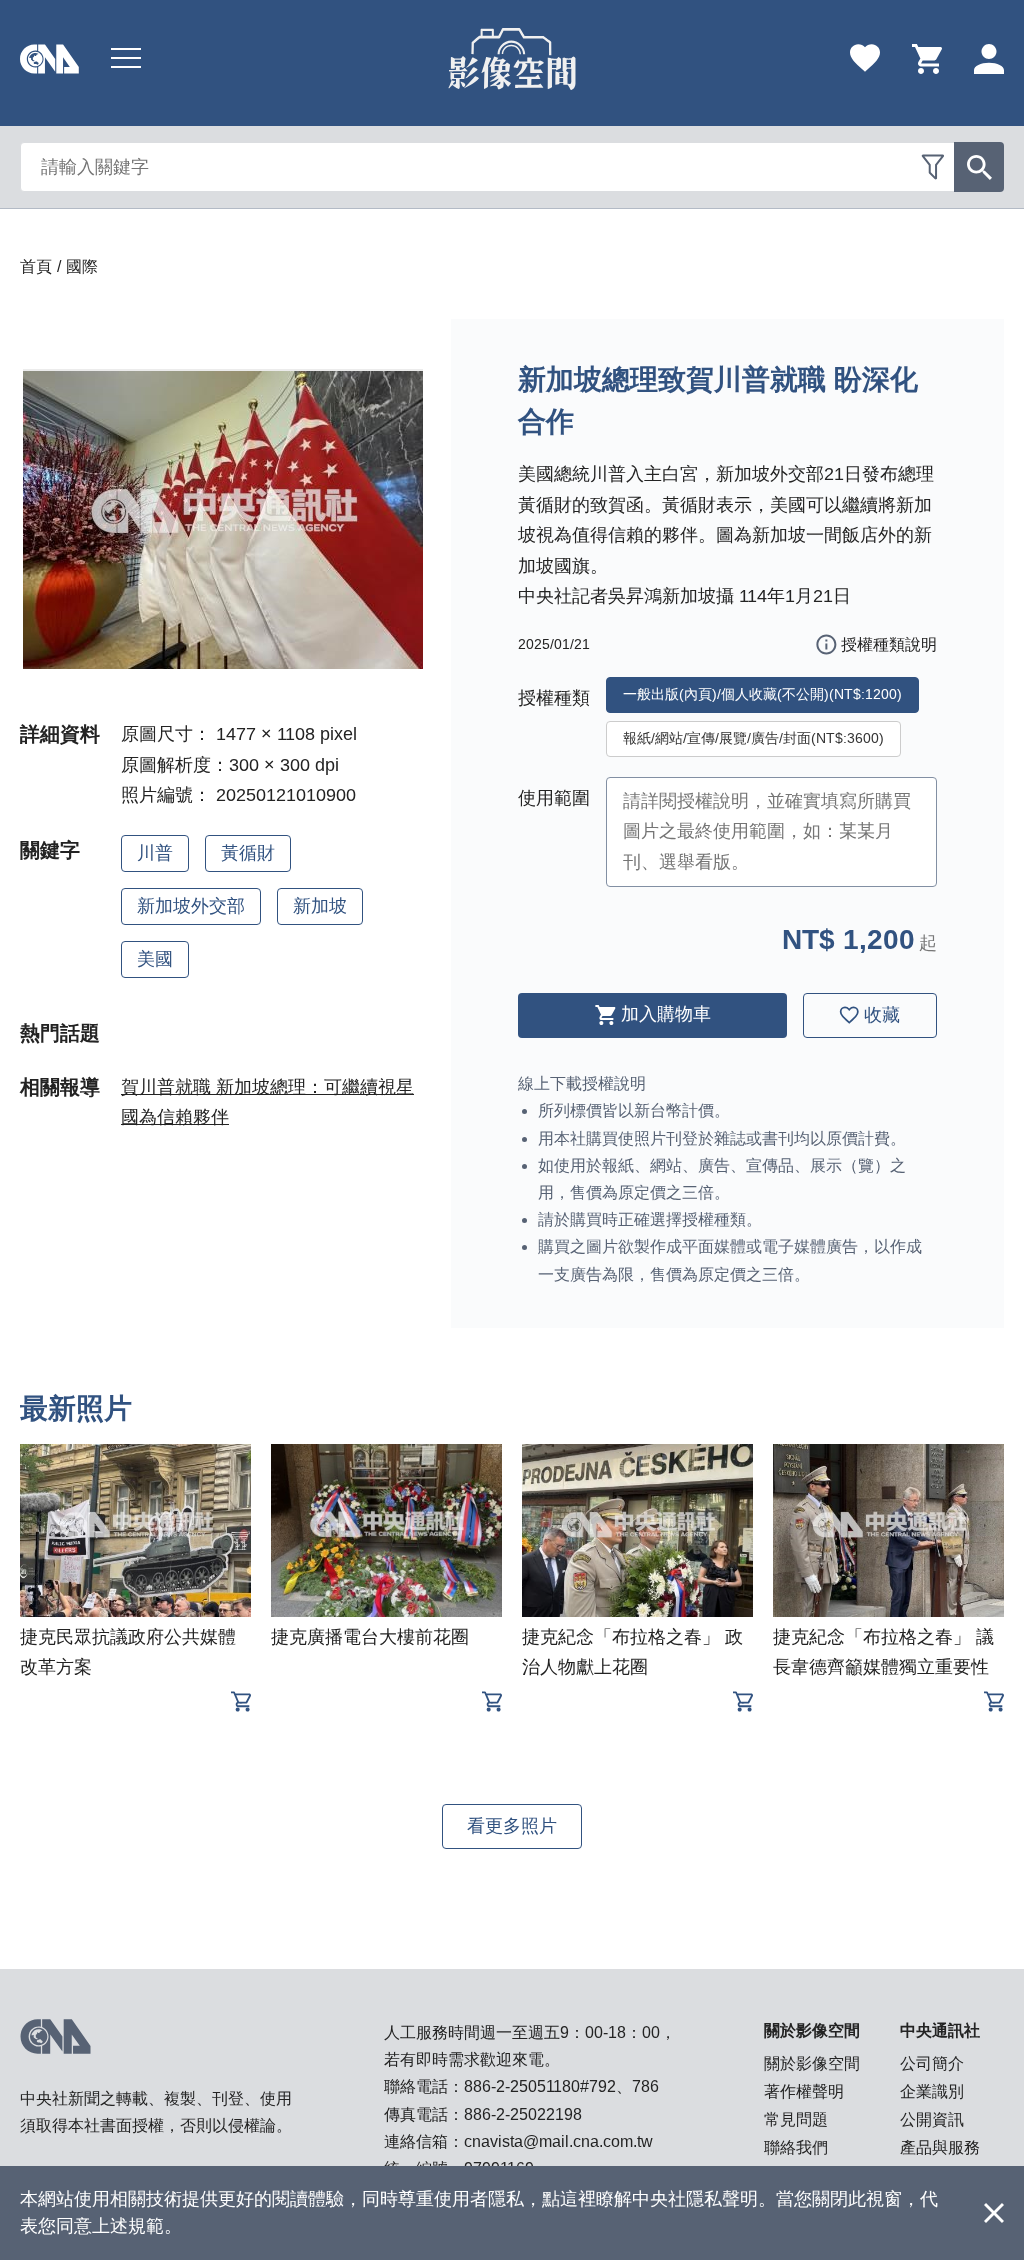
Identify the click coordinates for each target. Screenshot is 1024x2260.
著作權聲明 (804, 2091)
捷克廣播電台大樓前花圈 (370, 1637)
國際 (82, 266)
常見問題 (796, 2119)
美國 (155, 959)
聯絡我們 (796, 2147)
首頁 (36, 266)
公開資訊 (932, 2119)
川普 (155, 853)
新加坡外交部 (191, 906)
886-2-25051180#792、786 (561, 2086)
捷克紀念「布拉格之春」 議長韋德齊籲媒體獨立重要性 (883, 1652)
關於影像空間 (812, 2063)
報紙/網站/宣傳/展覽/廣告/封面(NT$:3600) (753, 738)
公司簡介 (932, 2063)
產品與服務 (940, 2147)
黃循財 (248, 853)
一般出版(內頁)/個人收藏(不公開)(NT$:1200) (762, 694)
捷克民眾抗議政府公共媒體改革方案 (128, 1652)
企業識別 (932, 2091)
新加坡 (320, 906)
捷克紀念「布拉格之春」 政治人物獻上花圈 (632, 1652)
